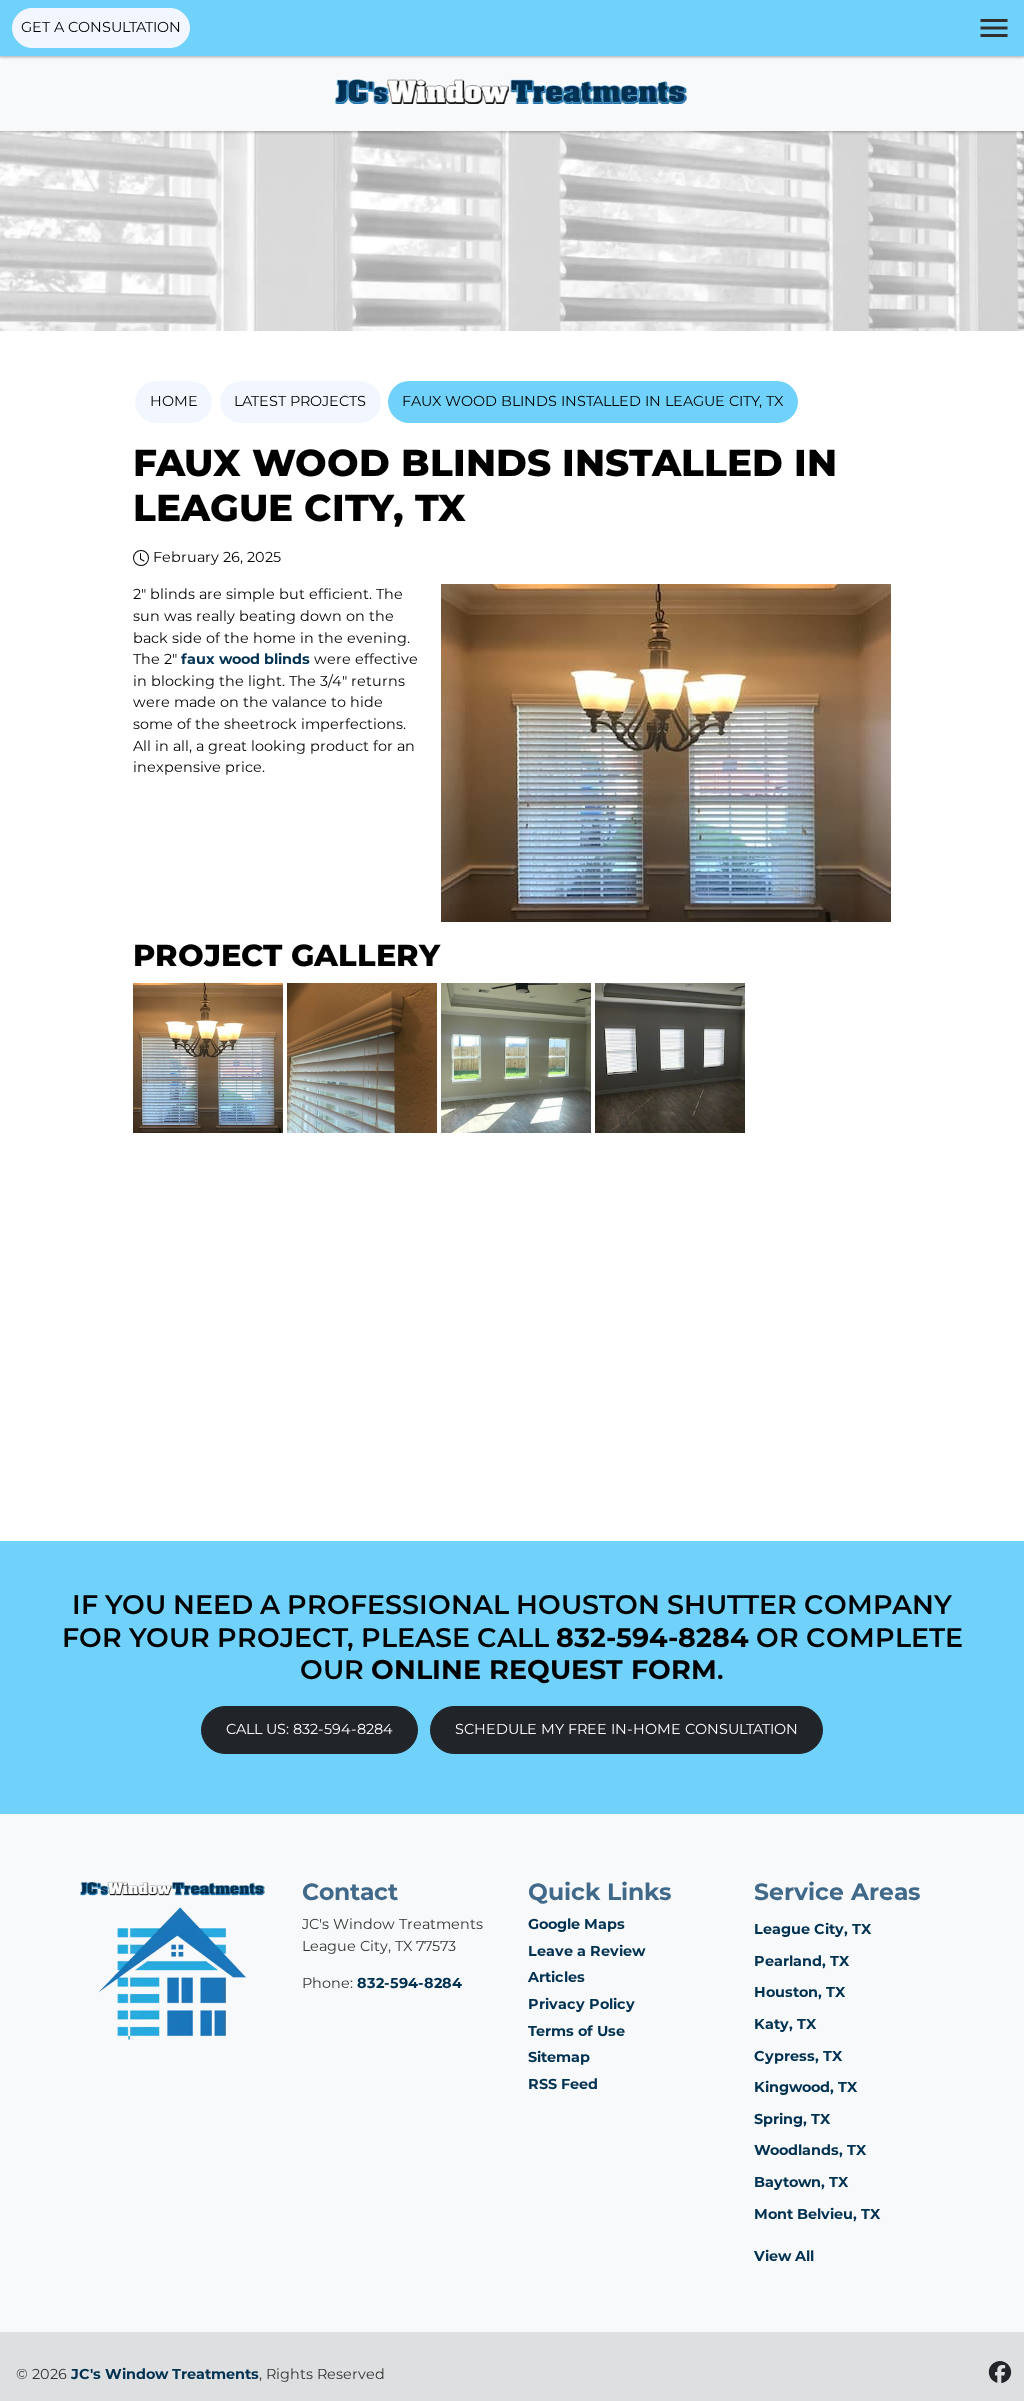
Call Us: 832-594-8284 (309, 1729)
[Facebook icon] (1000, 2373)
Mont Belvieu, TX (817, 2214)
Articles (556, 1977)
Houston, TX (799, 1992)
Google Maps (576, 1924)
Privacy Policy (581, 2004)
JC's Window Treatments (165, 2374)
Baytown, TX (801, 2182)
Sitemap (559, 2057)
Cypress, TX (798, 2056)
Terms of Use (576, 2031)
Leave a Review (586, 1951)
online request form (544, 1669)
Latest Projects (300, 401)
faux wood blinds (245, 659)
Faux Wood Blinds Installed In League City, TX (592, 401)
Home (174, 401)
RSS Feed (563, 2084)
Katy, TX (785, 2024)
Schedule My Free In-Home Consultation (626, 1729)
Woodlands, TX (810, 2150)
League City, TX (812, 1929)
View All (784, 2256)
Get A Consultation (101, 27)
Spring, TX (792, 2119)
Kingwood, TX (805, 2087)
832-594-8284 (652, 1637)
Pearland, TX (801, 1961)
